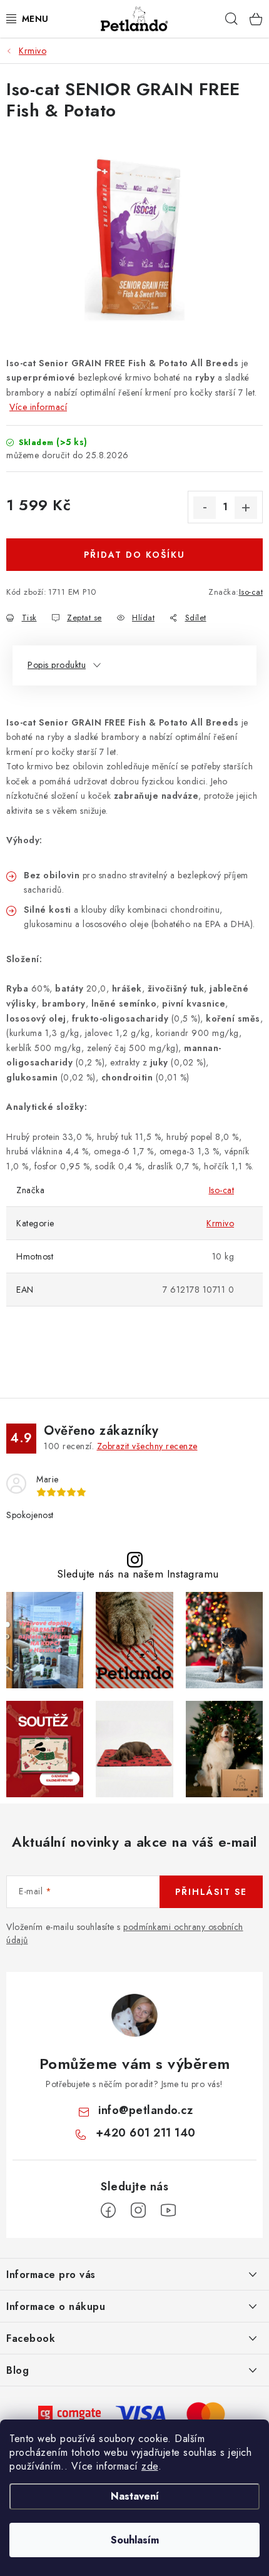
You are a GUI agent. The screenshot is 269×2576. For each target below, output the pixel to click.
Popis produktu (57, 665)
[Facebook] (108, 2210)
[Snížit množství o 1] (205, 508)
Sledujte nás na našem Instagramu (138, 1574)
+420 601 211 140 (146, 2133)
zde (150, 2466)
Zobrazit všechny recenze (147, 1446)
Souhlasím (135, 2540)
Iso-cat (251, 592)
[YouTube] (168, 2210)
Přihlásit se (211, 1892)
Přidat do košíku (134, 555)
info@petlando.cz (145, 2110)
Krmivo (220, 1223)
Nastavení (135, 2496)
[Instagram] (138, 2210)
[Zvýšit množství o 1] (246, 508)
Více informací (38, 407)
